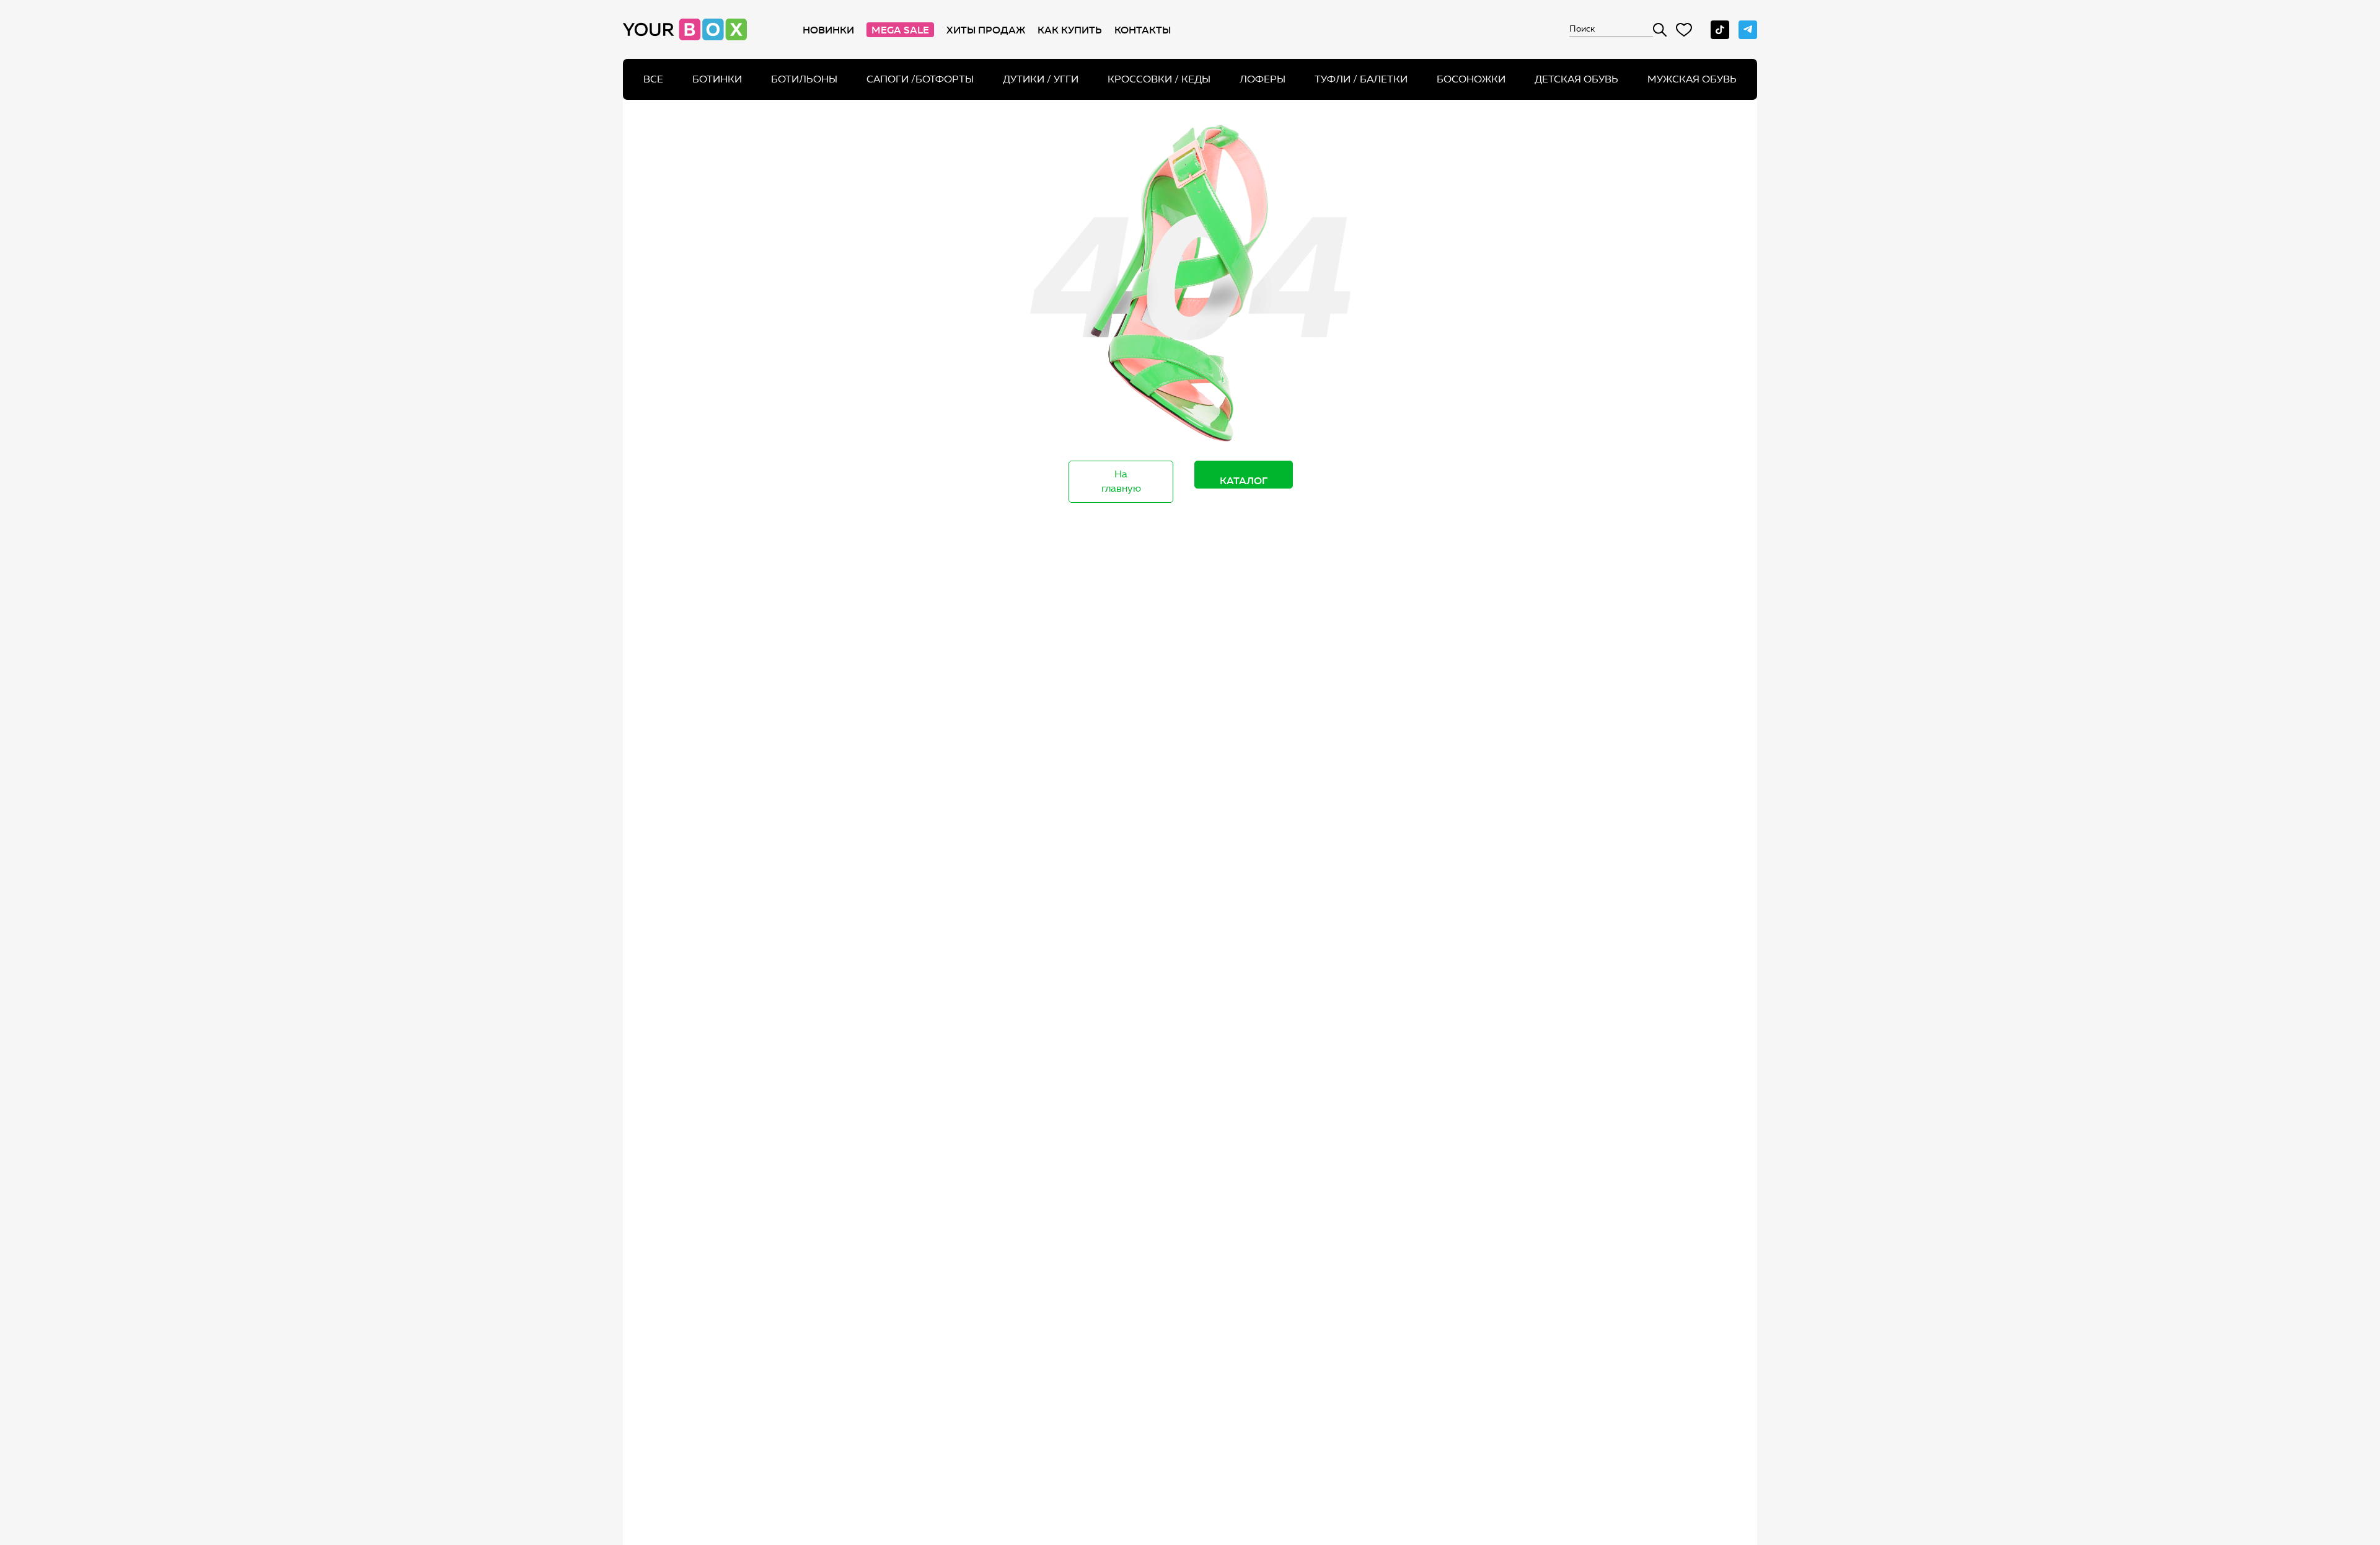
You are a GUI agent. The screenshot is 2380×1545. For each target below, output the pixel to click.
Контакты (1143, 30)
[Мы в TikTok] (1720, 30)
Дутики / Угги (1041, 79)
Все (653, 79)
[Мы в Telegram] (1748, 30)
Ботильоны (804, 79)
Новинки (828, 30)
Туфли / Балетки (1361, 79)
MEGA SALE (900, 30)
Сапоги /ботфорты (920, 79)
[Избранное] (1684, 30)
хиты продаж (986, 30)
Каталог (1244, 480)
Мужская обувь (1692, 79)
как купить (1070, 30)
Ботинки (717, 79)
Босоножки (1471, 79)
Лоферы (1263, 79)
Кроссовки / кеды (1159, 79)
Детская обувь (1576, 79)
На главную (1121, 481)
